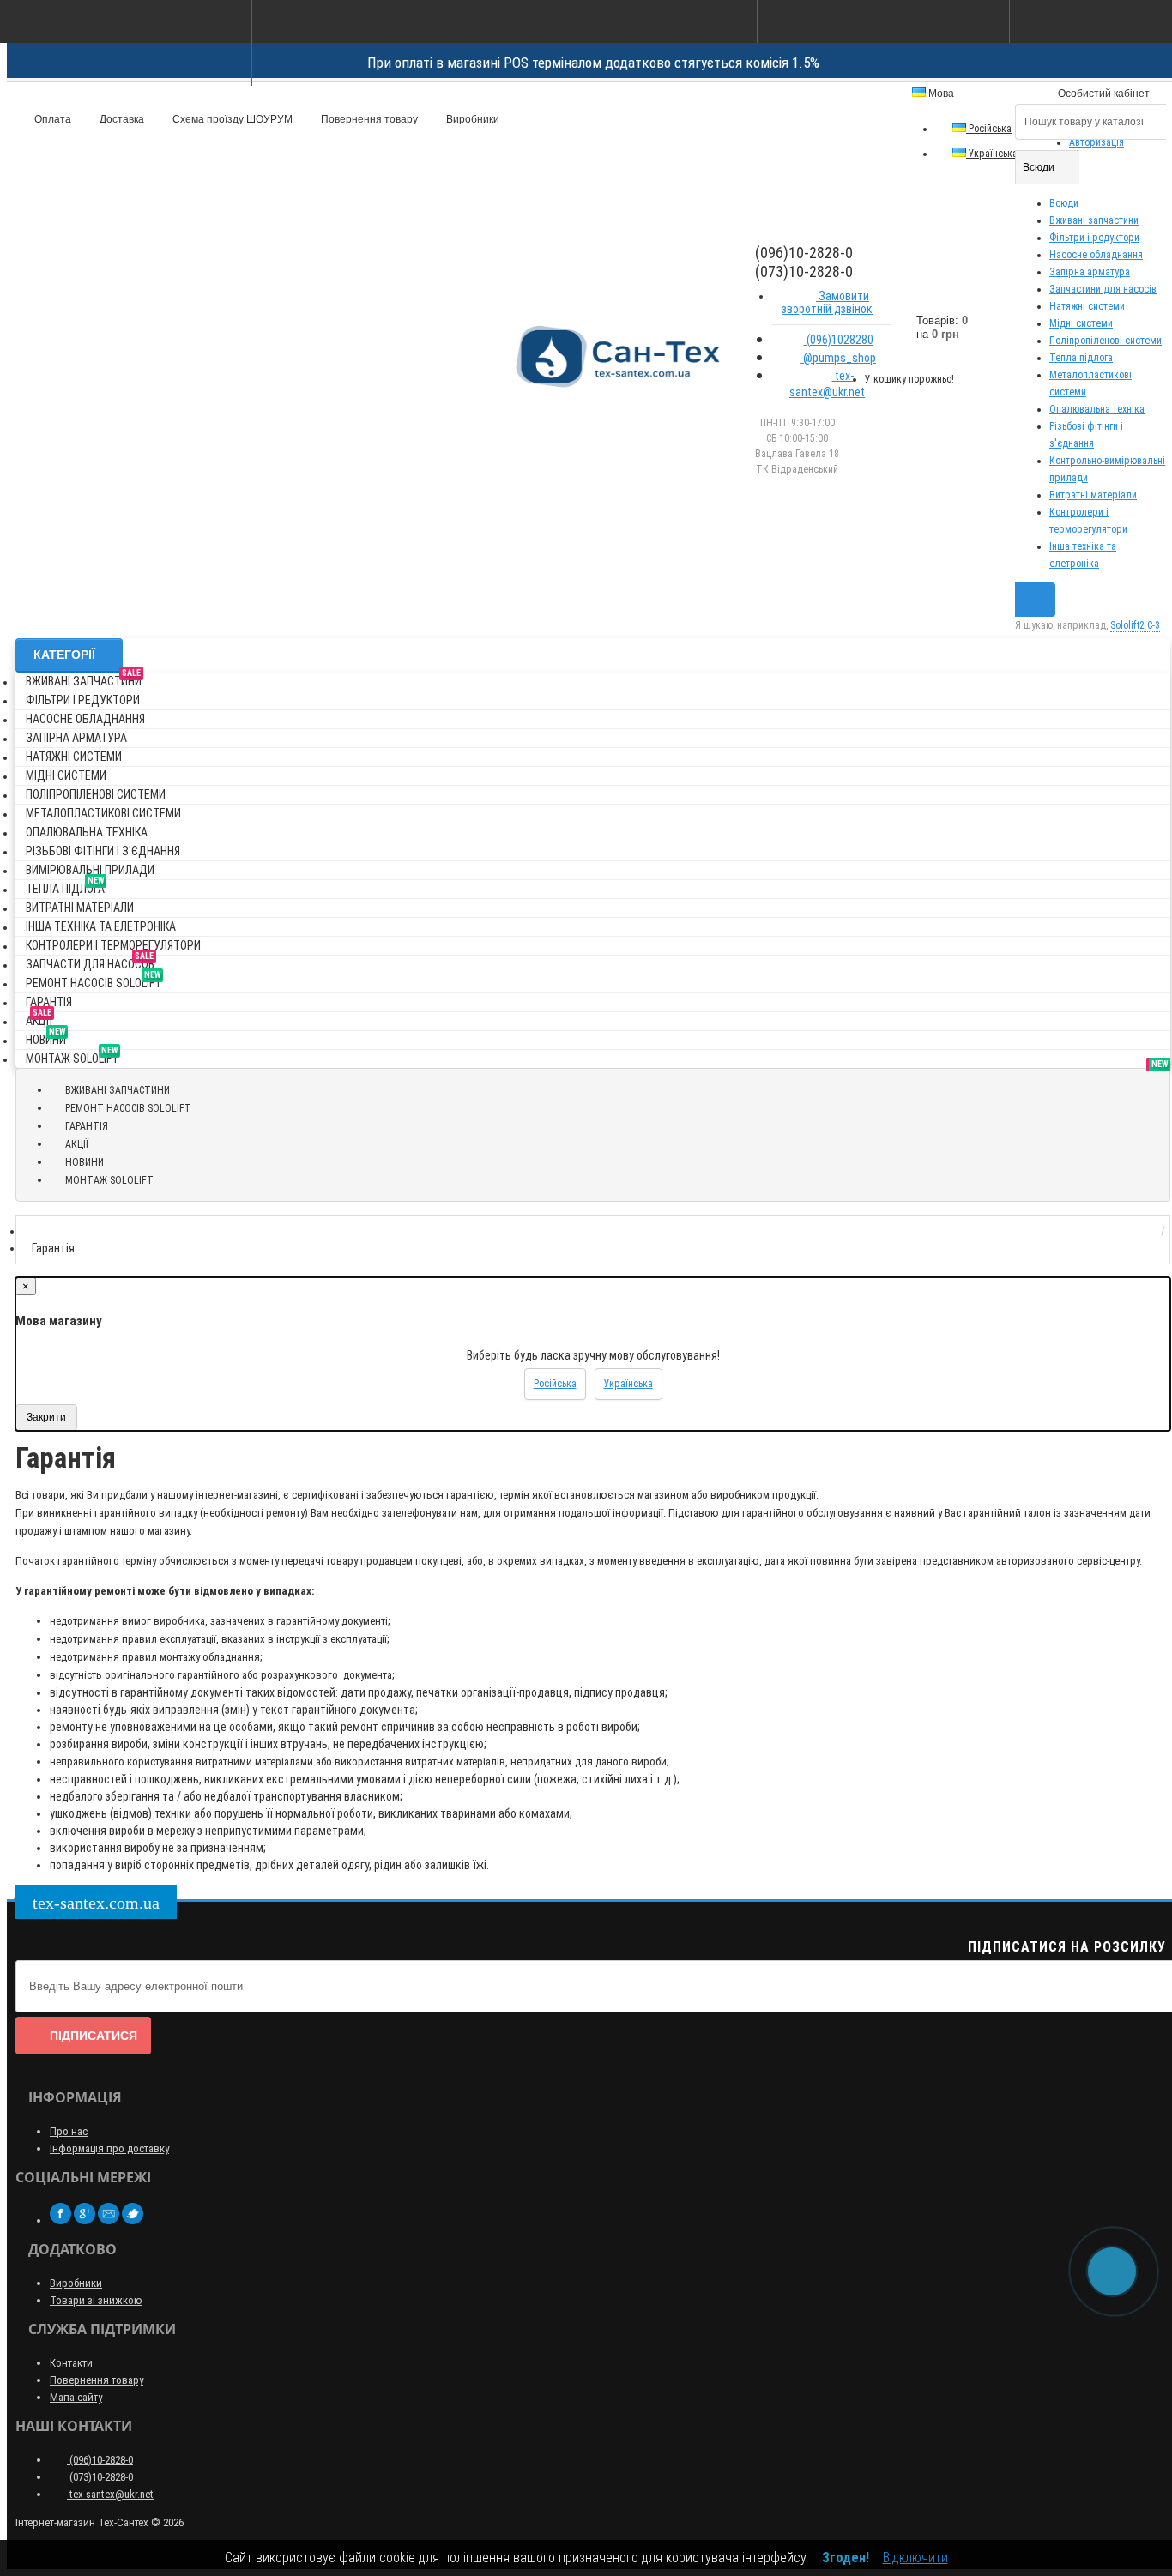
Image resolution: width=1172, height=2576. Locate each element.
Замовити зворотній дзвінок (827, 302)
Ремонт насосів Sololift (94, 980)
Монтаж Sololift (72, 1056)
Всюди (1064, 203)
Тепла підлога (1081, 358)
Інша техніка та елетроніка (101, 926)
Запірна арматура (1090, 272)
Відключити (915, 2558)
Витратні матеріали (1093, 495)
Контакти (71, 2363)
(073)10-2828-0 (100, 2477)
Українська (992, 154)
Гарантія (49, 1002)
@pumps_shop (838, 358)
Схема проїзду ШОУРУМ (231, 119)
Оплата (51, 119)
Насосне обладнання (1096, 255)
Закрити (46, 1417)
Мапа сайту (76, 2397)
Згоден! (846, 2558)
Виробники (471, 119)
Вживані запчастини (1094, 220)
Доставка (121, 119)
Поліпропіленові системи (1106, 341)
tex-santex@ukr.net (827, 384)
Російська (989, 129)
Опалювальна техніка (1097, 409)
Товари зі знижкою (96, 2300)
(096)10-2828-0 (100, 2460)
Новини (46, 1037)
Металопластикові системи (103, 813)
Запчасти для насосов (90, 961)
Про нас (69, 2131)
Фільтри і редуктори (1094, 238)
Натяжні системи (1087, 306)
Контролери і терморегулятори (113, 945)
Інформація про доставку (109, 2148)
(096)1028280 (839, 340)
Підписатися (94, 2036)
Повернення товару (368, 119)
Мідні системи (1081, 323)
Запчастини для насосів (1103, 289)
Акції (39, 1018)
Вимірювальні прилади (90, 870)
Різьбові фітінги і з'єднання (103, 851)
